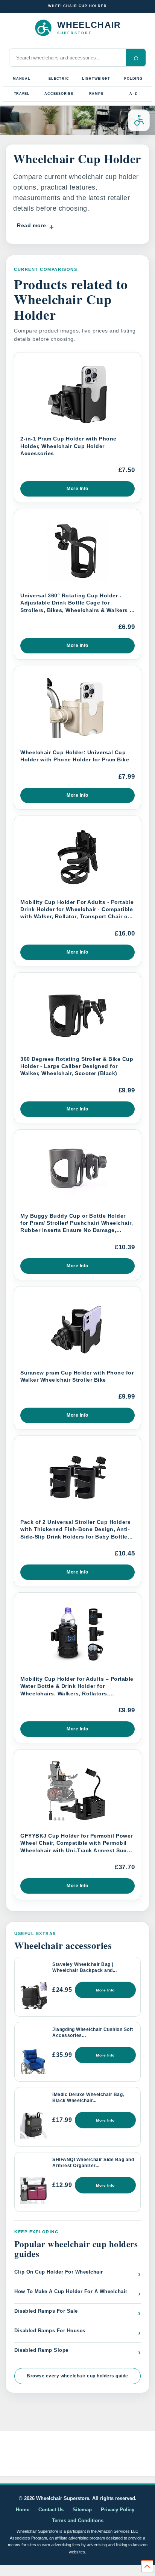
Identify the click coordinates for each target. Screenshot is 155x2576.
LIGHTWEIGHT (96, 79)
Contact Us (51, 2510)
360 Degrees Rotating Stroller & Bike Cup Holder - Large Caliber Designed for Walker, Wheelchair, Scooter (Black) (77, 1066)
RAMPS (96, 94)
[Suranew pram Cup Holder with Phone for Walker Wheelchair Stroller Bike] (77, 1328)
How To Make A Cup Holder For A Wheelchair (77, 2293)
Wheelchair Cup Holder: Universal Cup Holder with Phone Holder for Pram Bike (75, 756)
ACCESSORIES (59, 94)
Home (23, 2510)
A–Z (133, 94)
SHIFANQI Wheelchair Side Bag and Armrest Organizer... (93, 2163)
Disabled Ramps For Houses (77, 2332)
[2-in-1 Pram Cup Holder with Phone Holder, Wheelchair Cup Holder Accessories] (77, 394)
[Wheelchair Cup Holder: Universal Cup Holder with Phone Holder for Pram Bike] (77, 708)
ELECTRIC (59, 79)
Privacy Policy (118, 2510)
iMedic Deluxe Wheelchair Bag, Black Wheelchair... (88, 2098)
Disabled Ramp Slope (77, 2352)
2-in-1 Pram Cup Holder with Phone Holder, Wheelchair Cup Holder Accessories (68, 446)
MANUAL (22, 79)
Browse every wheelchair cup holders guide (77, 2376)
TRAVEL (22, 94)
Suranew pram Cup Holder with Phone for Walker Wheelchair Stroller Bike (77, 1376)
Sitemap (82, 2510)
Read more (32, 225)
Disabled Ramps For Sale (77, 2313)
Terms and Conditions (78, 2521)
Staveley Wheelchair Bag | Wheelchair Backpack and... (84, 1967)
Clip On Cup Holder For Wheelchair (77, 2274)
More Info (77, 489)
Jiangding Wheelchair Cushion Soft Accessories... (93, 2032)
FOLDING (133, 79)
